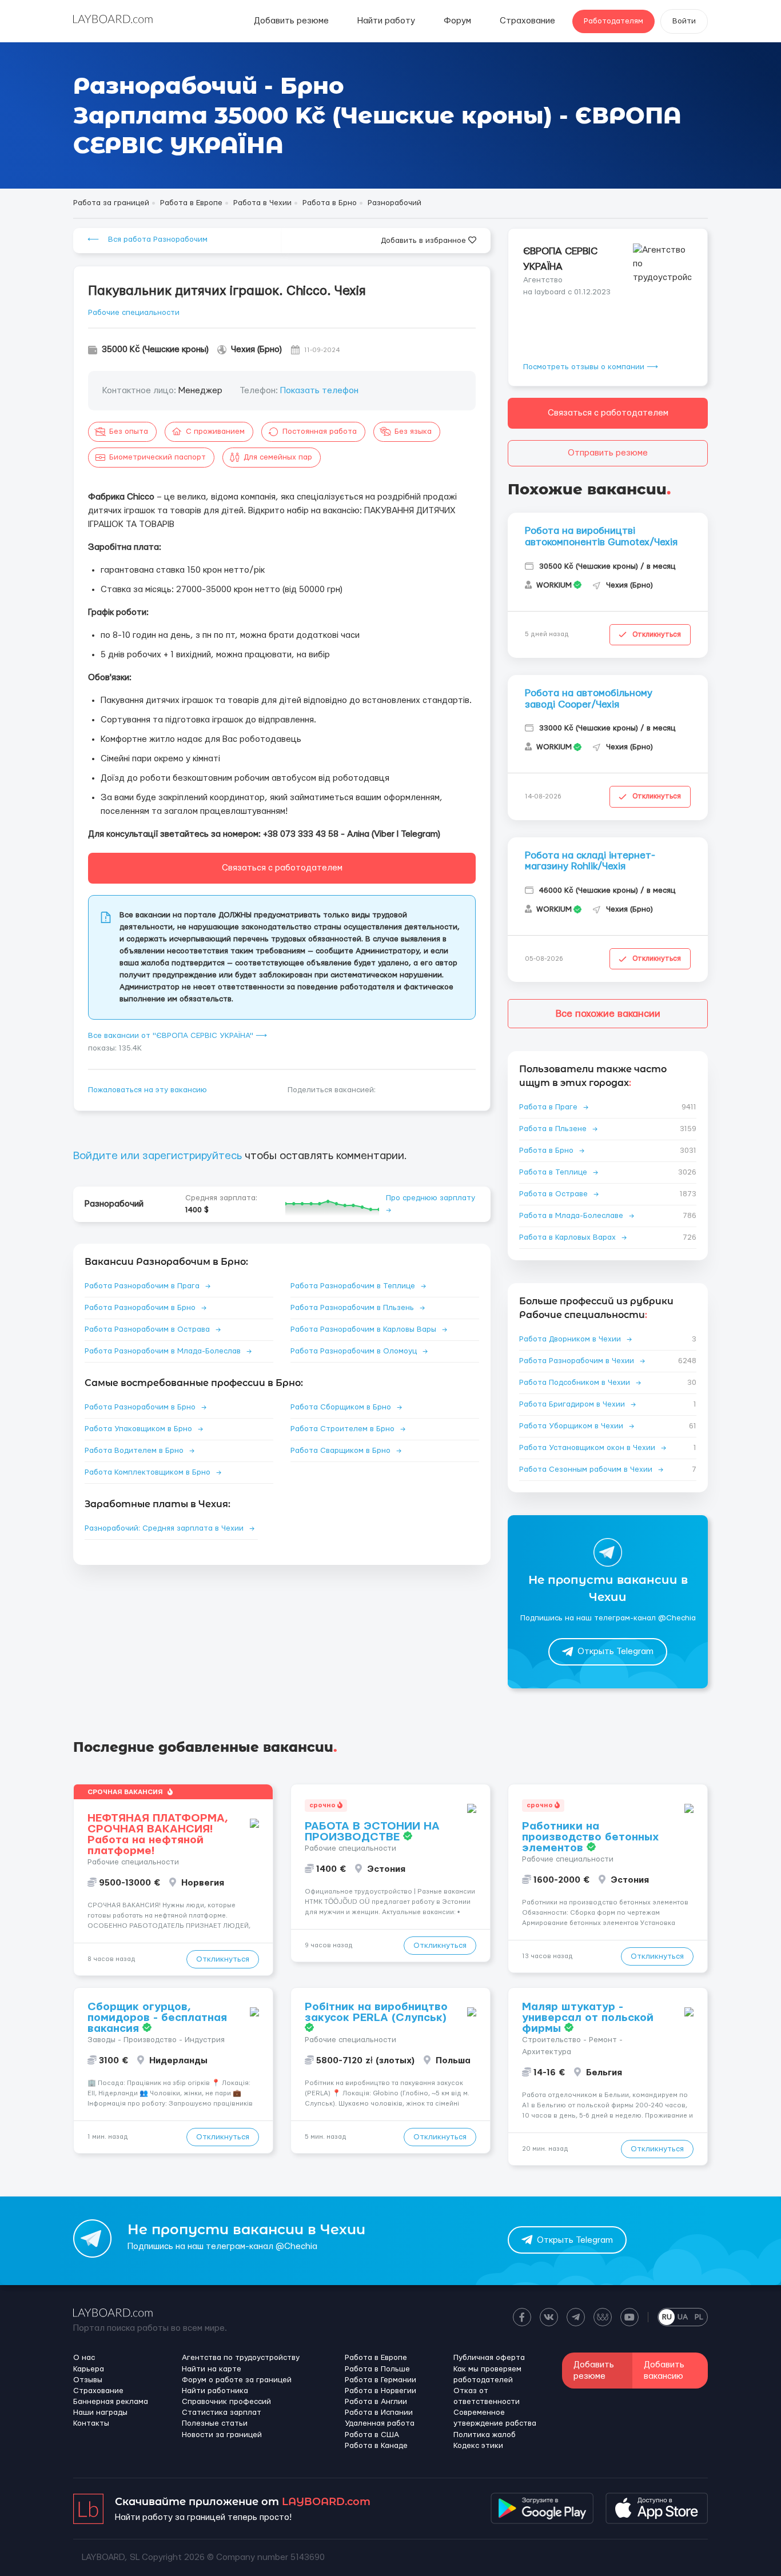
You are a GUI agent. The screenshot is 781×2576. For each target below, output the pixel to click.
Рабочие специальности (134, 313)
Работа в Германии (380, 2380)
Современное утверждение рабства (495, 2418)
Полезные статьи (215, 2423)
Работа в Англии (376, 2402)
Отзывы (88, 2380)
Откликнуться (657, 634)
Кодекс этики (478, 2446)
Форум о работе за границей (237, 2380)
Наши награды (100, 2413)
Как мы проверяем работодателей (487, 2375)
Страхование (527, 21)
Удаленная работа (380, 2423)
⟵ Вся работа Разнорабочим (148, 239)
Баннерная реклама (111, 2402)
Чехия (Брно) (256, 350)
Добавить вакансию (664, 2370)
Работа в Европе (376, 2358)
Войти (684, 21)
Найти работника (215, 2391)
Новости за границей (222, 2435)
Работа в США (372, 2435)
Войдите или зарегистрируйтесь (158, 1156)
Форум (457, 21)
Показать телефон (319, 391)
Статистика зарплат (222, 2413)
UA (683, 2317)
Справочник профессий (226, 2402)
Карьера (89, 2369)
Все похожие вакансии (608, 1014)
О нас (84, 2358)
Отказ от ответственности (487, 2396)
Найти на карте (212, 2369)
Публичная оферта (489, 2358)
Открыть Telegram (615, 1652)
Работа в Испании (379, 2413)
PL (699, 2317)
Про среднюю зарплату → (431, 1204)
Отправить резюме (608, 453)
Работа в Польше (377, 2369)
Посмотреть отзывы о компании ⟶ (591, 367)
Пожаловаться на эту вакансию (148, 1090)
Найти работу (386, 21)
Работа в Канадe (376, 2446)
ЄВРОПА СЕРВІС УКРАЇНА (560, 259)
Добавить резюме (291, 21)
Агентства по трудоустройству (241, 2358)
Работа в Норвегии (380, 2391)
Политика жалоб (485, 2435)
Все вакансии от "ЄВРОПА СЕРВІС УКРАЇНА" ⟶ (178, 1036)
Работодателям (613, 21)
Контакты (91, 2423)
